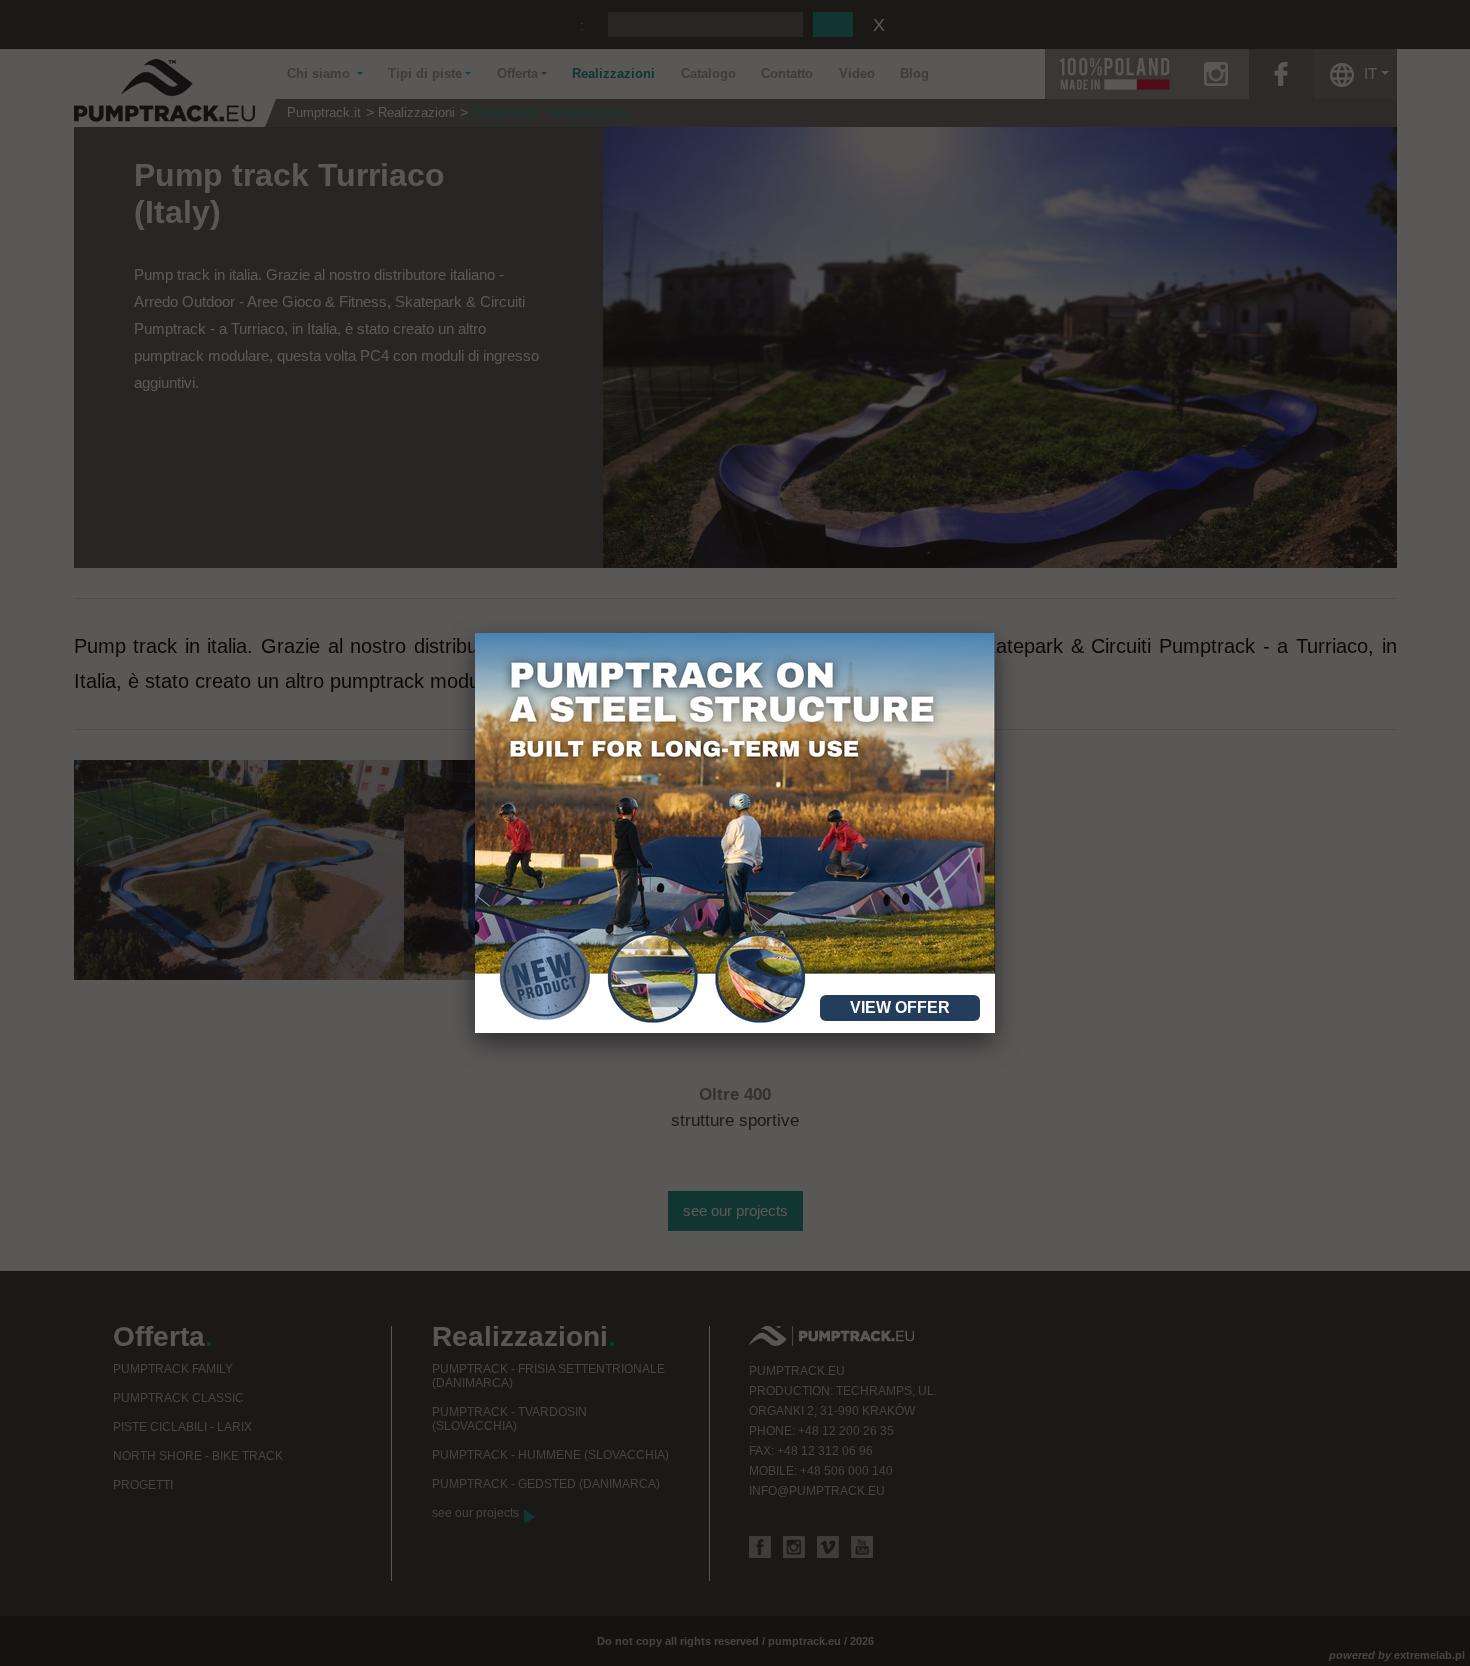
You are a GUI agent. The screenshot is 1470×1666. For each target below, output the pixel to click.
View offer (900, 1007)
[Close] (995, 633)
